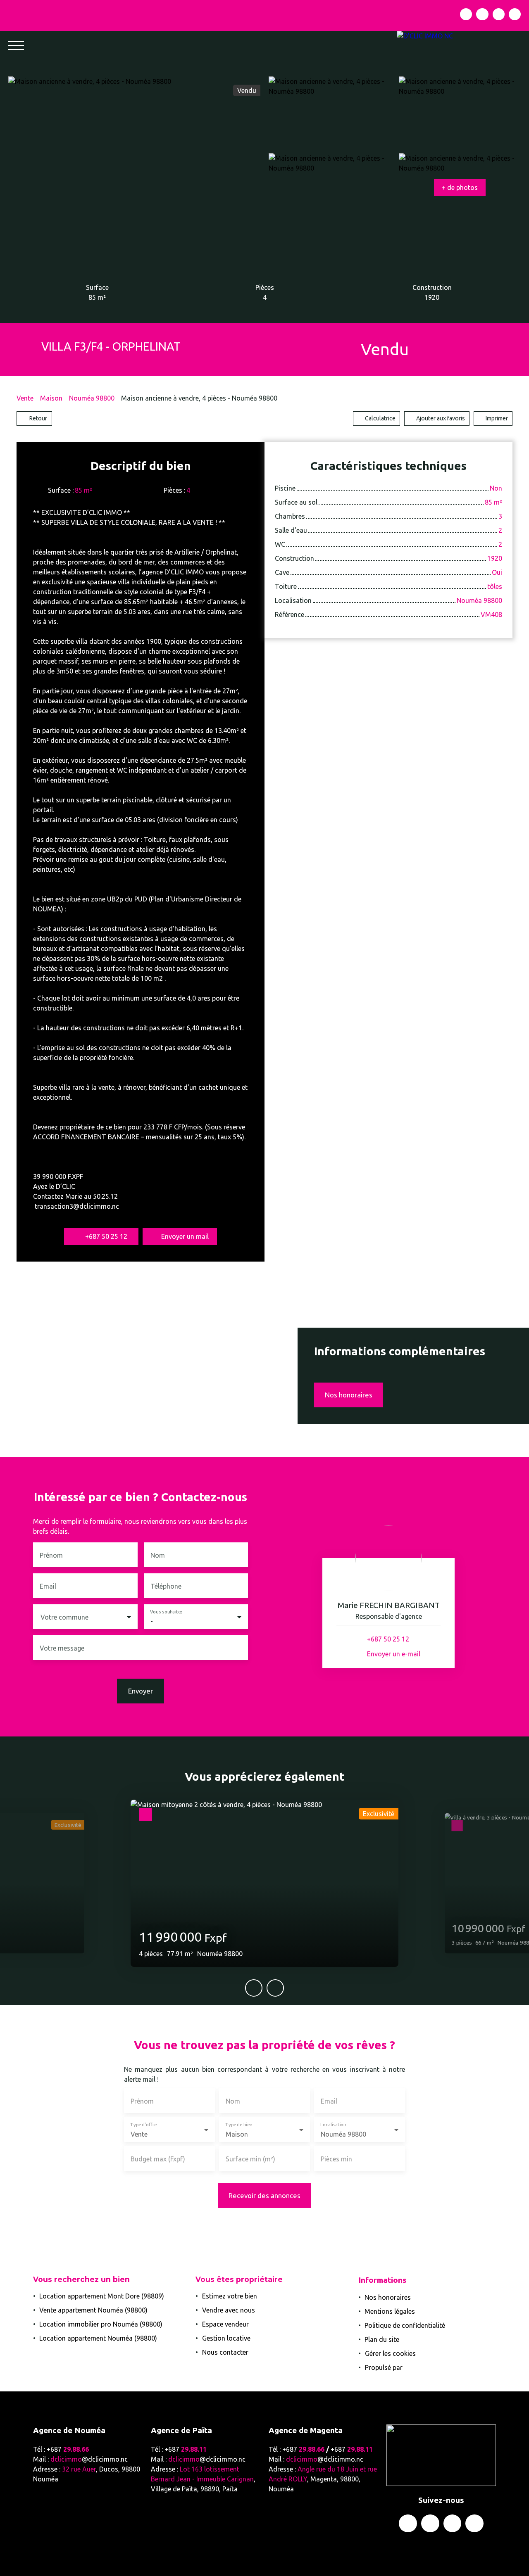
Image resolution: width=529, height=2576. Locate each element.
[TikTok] (515, 14)
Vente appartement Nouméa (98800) (93, 2310)
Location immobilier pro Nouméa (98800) (101, 2324)
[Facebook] (466, 14)
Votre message (62, 1648)
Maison (51, 398)
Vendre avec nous (229, 2310)
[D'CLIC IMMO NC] (463, 45)
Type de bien (238, 2125)
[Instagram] (482, 14)
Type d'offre (143, 2125)
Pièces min (336, 2159)
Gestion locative (226, 2338)
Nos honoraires (388, 2297)
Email (48, 1586)
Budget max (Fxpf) (158, 2159)
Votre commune (64, 1617)
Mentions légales (390, 2311)
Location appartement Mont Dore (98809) (102, 2296)
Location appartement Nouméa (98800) (98, 2338)
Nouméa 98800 (92, 398)
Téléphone (166, 1586)
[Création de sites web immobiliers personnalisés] (424, 2367)
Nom (158, 1555)
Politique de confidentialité (405, 2325)
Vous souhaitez (166, 1612)
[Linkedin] (499, 14)
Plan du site (382, 2339)
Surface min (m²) (250, 2159)
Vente (25, 398)
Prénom (51, 1555)
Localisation (333, 2125)
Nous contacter (225, 2352)
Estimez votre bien (230, 2296)
